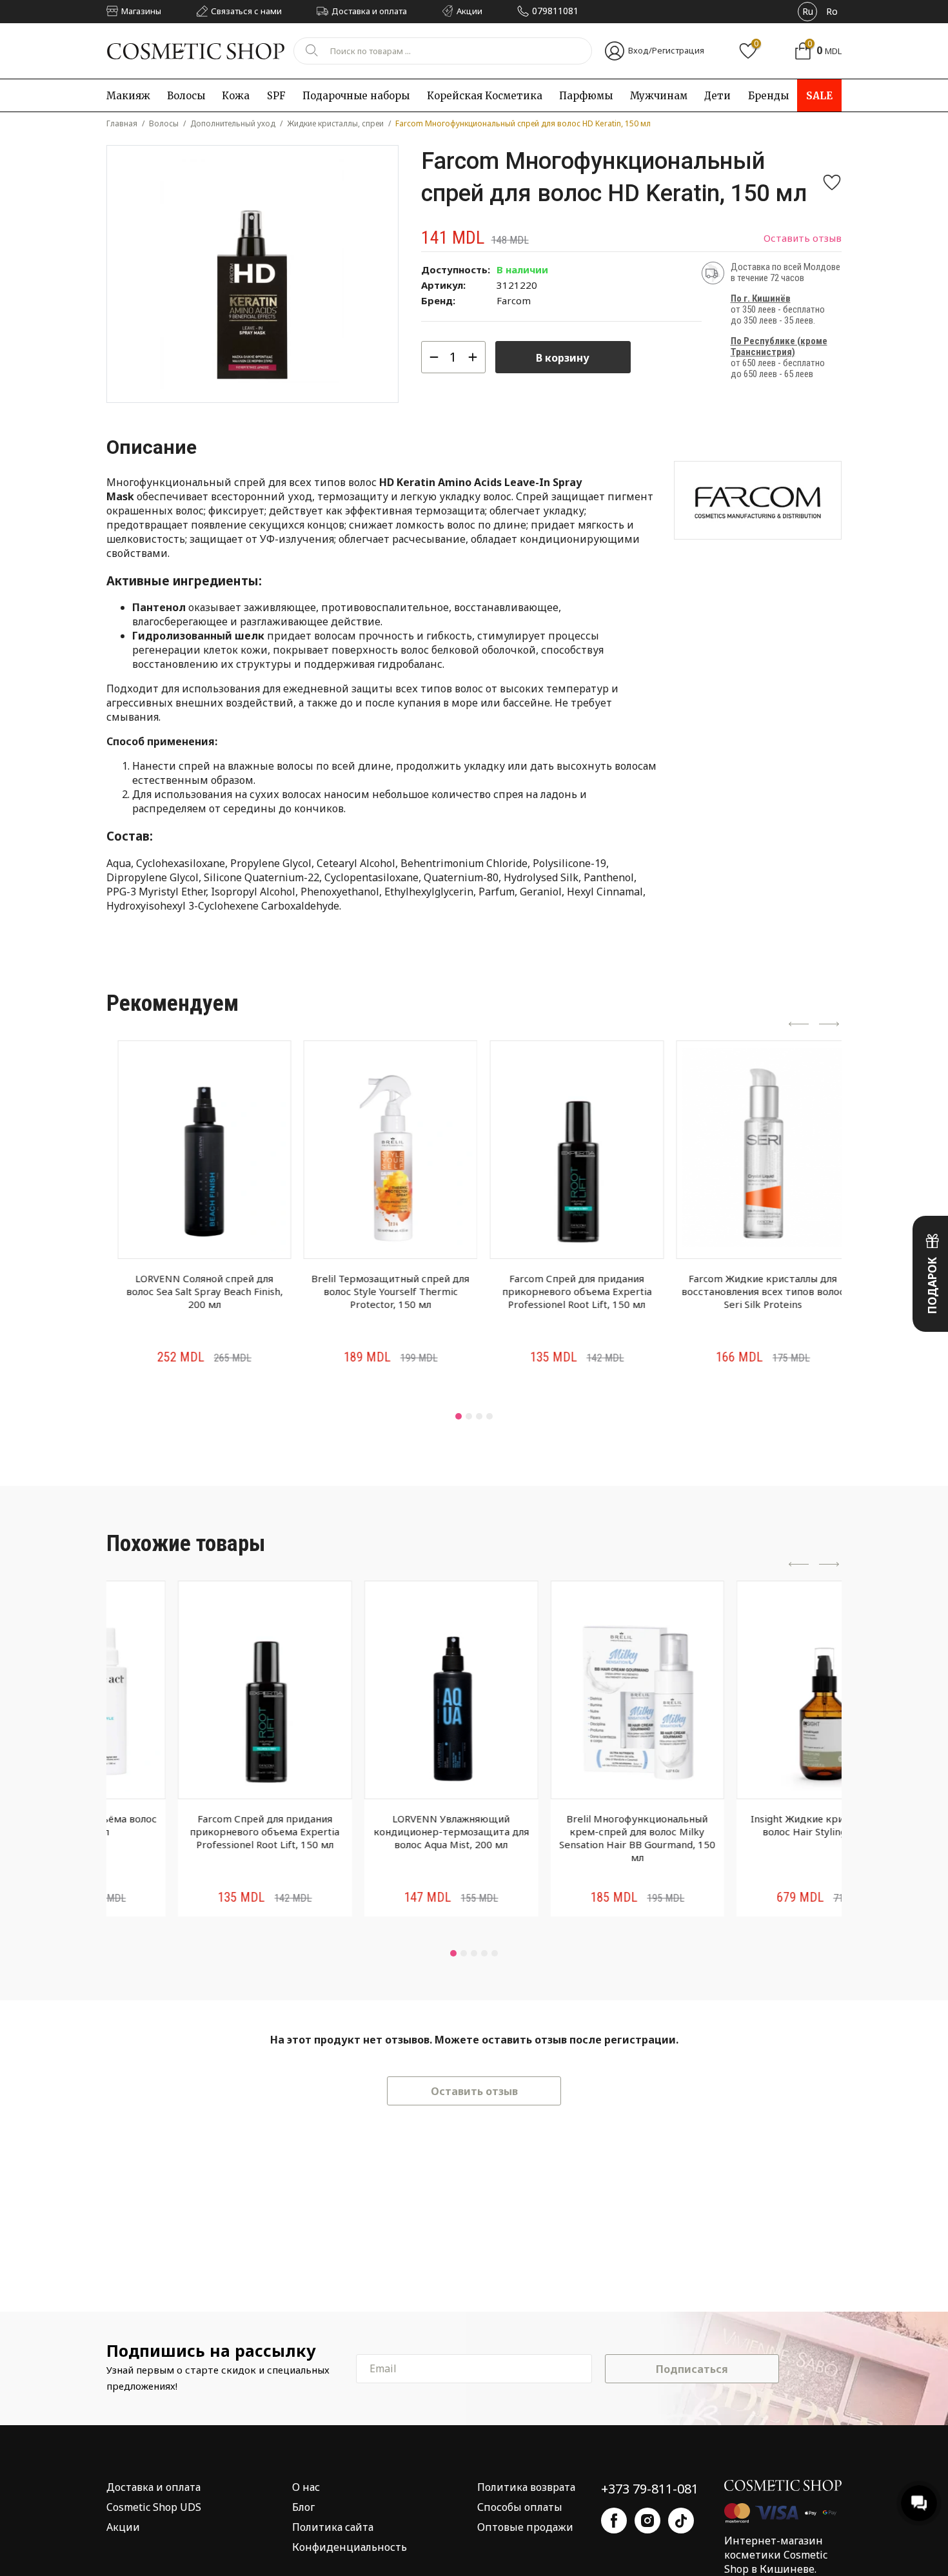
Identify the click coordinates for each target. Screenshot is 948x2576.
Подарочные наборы (356, 96)
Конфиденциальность (350, 2547)
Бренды (768, 96)
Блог (303, 2507)
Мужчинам (659, 96)
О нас (306, 2487)
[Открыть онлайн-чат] (919, 2503)
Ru (808, 11)
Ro (832, 11)
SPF (276, 96)
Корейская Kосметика (485, 96)
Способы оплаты (520, 2507)
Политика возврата (526, 2487)
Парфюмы (586, 96)
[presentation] (799, 1025)
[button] (459, 1416)
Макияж (128, 96)
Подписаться (692, 2369)
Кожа (236, 96)
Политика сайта (333, 2527)
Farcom (514, 300)
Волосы (186, 96)
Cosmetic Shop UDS (154, 2507)
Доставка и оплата (153, 2487)
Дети (717, 96)
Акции (123, 2527)
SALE (820, 96)
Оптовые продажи (525, 2527)
